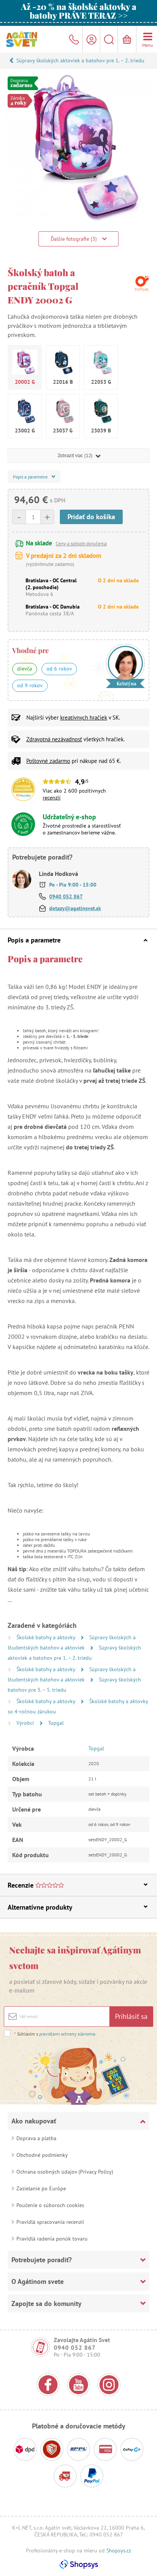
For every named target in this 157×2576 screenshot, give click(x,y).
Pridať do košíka (91, 517)
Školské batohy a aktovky (46, 1637)
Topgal (56, 1723)
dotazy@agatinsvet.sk (75, 908)
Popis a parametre (34, 940)
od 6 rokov (59, 669)
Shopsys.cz (119, 2551)
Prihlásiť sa (131, 2016)
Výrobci (26, 1723)
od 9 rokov (30, 685)
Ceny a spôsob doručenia (81, 544)
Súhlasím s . (55, 2034)
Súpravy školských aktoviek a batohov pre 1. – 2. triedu (80, 60)
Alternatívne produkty (40, 1907)
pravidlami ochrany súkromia (67, 2034)
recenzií (52, 798)
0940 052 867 (66, 896)
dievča (25, 669)
